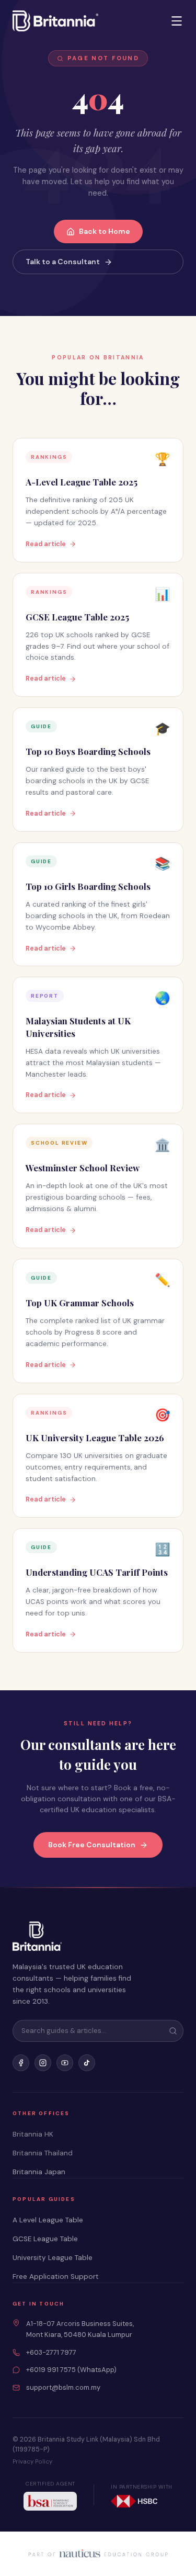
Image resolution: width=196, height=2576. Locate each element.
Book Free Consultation (92, 1845)
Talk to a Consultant (63, 262)
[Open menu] (177, 21)
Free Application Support (56, 2276)
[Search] (173, 2031)
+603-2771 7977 (51, 2352)
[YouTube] (65, 2063)
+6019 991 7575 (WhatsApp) (71, 2370)
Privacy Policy (32, 2462)
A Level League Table (48, 2220)
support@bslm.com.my (63, 2387)
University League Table (53, 2258)
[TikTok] (87, 2063)
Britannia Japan (39, 2172)
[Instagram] (43, 2063)
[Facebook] (21, 2063)
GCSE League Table (45, 2239)
